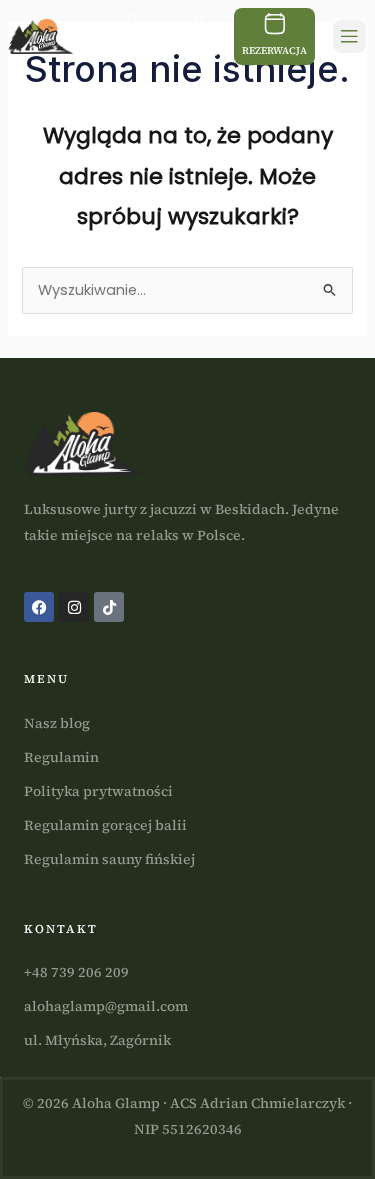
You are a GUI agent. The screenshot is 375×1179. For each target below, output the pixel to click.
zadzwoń (138, 52)
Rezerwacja (274, 50)
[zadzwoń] (139, 26)
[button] (349, 36)
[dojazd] (199, 26)
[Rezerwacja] (275, 24)
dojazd (199, 52)
